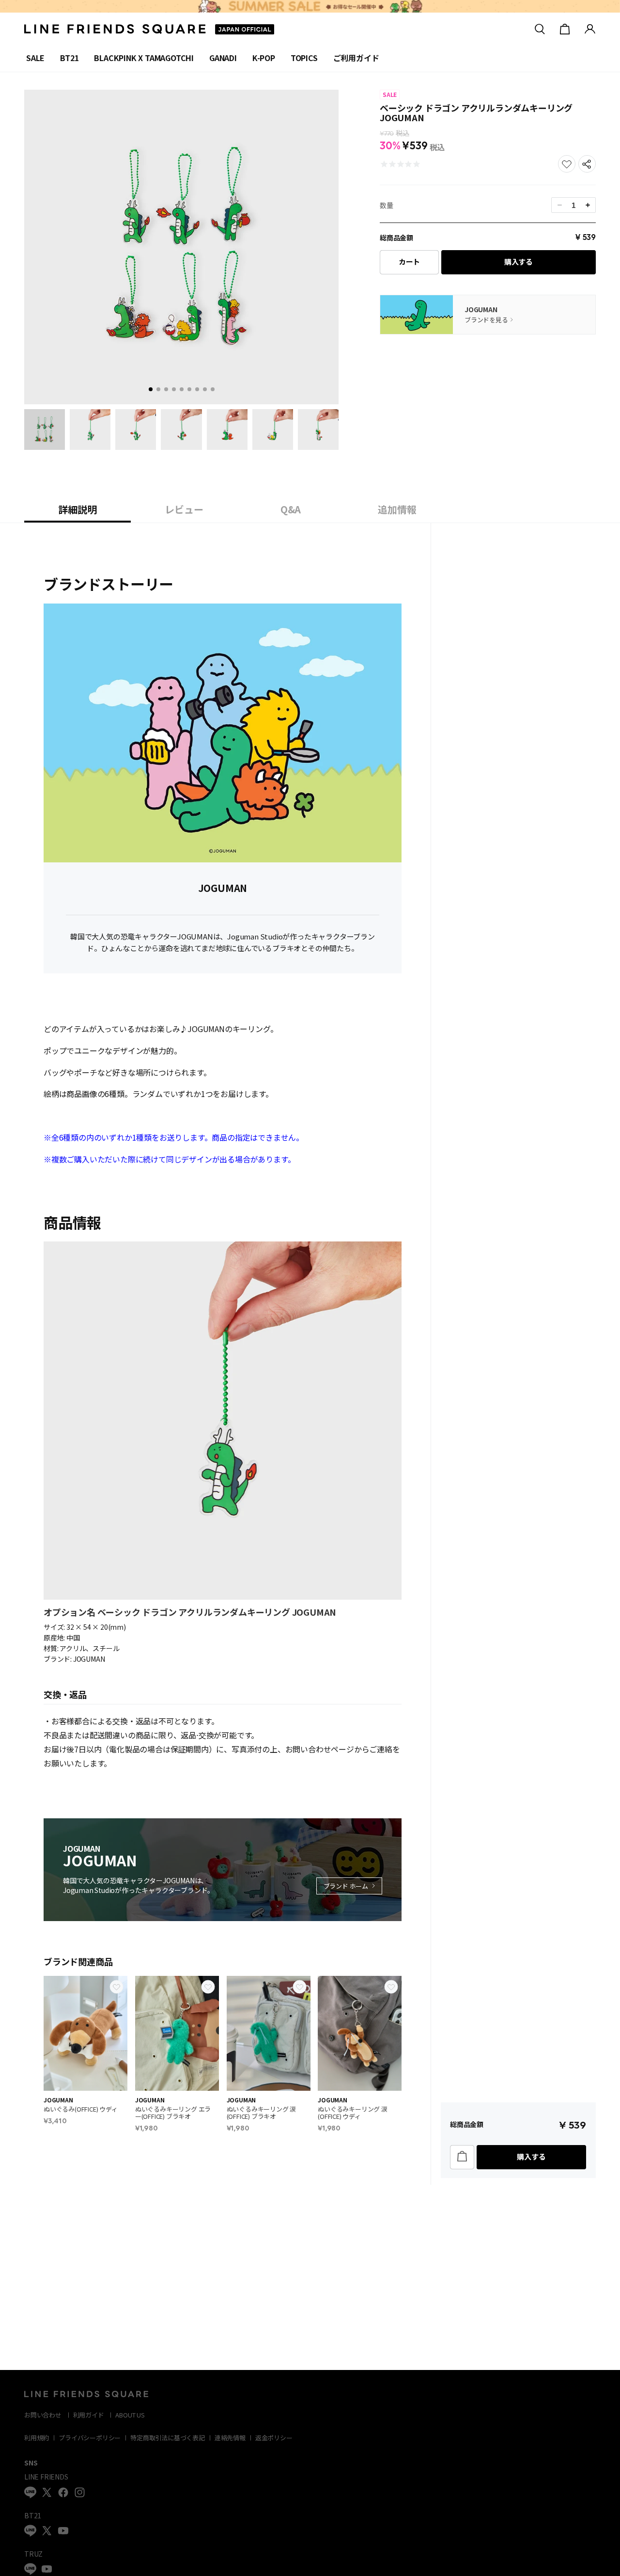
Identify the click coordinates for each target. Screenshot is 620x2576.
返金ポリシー (274, 2438)
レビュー (184, 509)
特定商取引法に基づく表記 (168, 2438)
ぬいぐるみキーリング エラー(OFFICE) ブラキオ (173, 2113)
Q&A (291, 509)
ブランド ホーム (346, 1886)
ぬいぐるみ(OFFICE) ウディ (81, 2109)
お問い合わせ (43, 2415)
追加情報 (397, 509)
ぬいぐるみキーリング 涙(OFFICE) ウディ (353, 2113)
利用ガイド (89, 2415)
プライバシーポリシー (90, 2438)
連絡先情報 (230, 2438)
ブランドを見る (486, 320)
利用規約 (37, 2438)
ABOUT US (130, 2415)
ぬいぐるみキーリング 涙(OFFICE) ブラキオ (262, 2113)
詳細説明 (77, 509)
